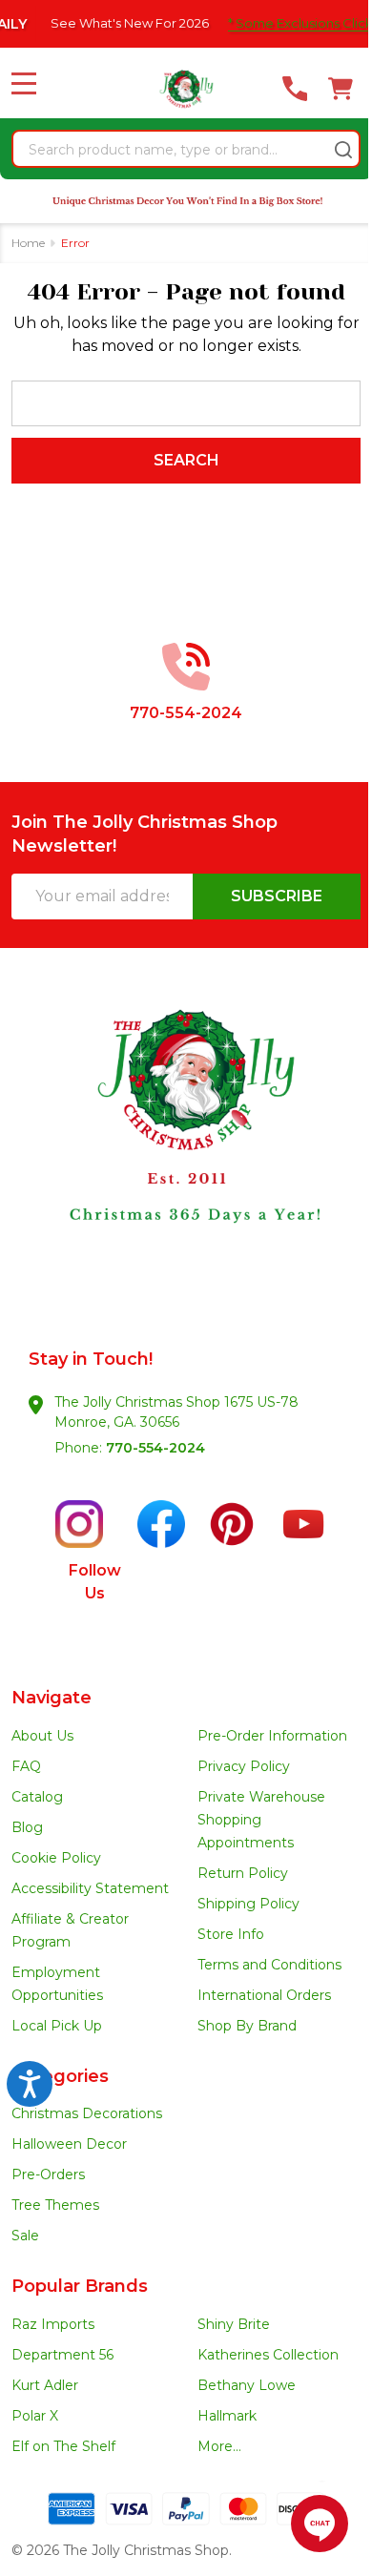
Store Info (231, 1934)
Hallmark (227, 2416)
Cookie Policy (56, 1858)
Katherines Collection (268, 2355)
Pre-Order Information (272, 1736)
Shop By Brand (247, 2026)
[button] (186, 1153)
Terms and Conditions (269, 1965)
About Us (42, 1736)
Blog (27, 1827)
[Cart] (341, 89)
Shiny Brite (234, 2324)
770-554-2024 (155, 1448)
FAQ (26, 1766)
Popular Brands (80, 2286)
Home (28, 243)
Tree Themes (55, 2205)
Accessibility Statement (90, 1888)
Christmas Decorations (87, 2113)
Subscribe (277, 896)
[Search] (343, 150)
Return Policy (243, 1873)
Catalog (37, 1797)
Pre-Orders (48, 2174)
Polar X (35, 2416)
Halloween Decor (69, 2144)
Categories (60, 2076)
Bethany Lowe (247, 2385)
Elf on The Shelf (63, 2446)
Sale (25, 2236)
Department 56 (62, 2355)
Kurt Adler (45, 2385)
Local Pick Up (57, 2026)
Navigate (52, 1698)
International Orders (264, 1995)
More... (219, 2446)
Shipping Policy (248, 1904)
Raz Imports (53, 2324)
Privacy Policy (244, 1766)
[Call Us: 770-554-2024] (295, 89)
